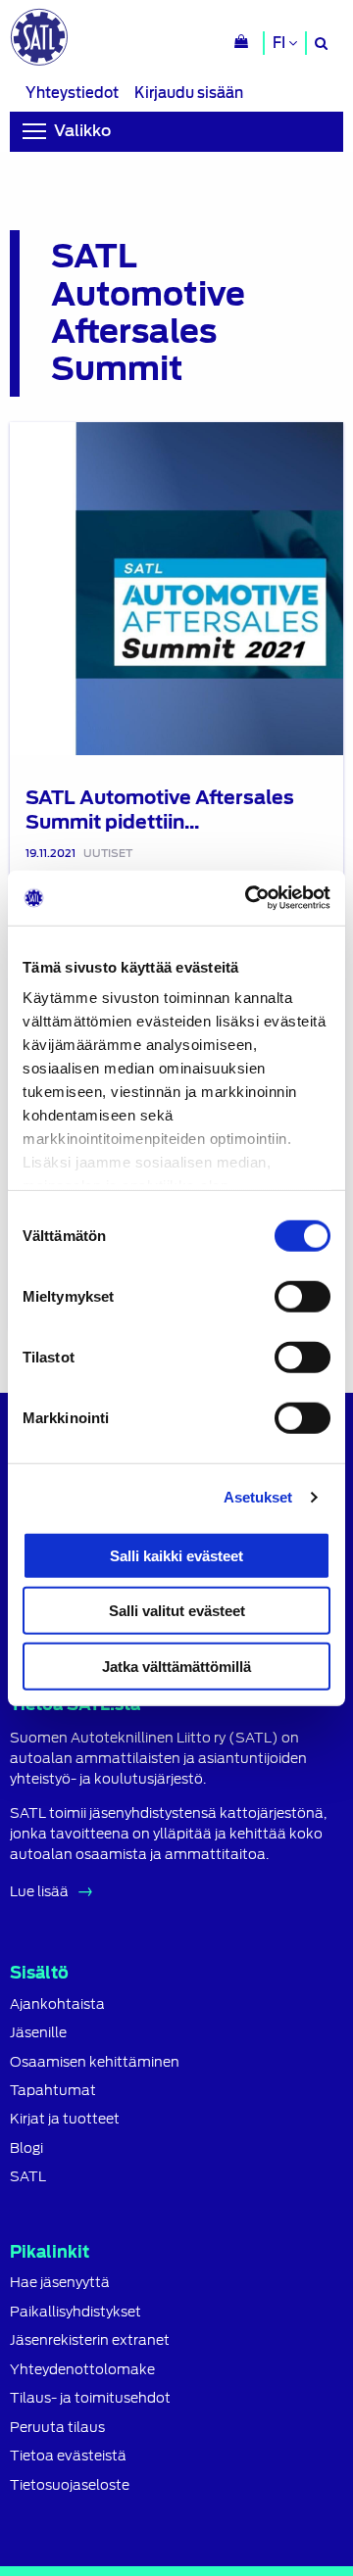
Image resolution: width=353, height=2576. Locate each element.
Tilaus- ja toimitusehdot (90, 2398)
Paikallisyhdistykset (76, 2312)
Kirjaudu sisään (189, 93)
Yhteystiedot (72, 93)
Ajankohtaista (57, 2004)
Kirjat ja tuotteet (65, 2119)
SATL (28, 2177)
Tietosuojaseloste (70, 2485)
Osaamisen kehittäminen (95, 2062)
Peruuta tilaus (57, 2428)
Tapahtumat (53, 2091)
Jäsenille (38, 2033)
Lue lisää (39, 1891)
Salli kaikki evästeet (176, 1555)
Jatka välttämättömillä (176, 1666)
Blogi (26, 2148)
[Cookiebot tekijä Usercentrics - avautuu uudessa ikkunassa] (249, 898)
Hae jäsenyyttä (60, 2283)
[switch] (303, 1296)
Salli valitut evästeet (177, 1611)
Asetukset (258, 1497)
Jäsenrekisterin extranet (90, 2340)
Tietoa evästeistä (68, 2456)
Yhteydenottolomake (82, 2370)
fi (280, 43)
